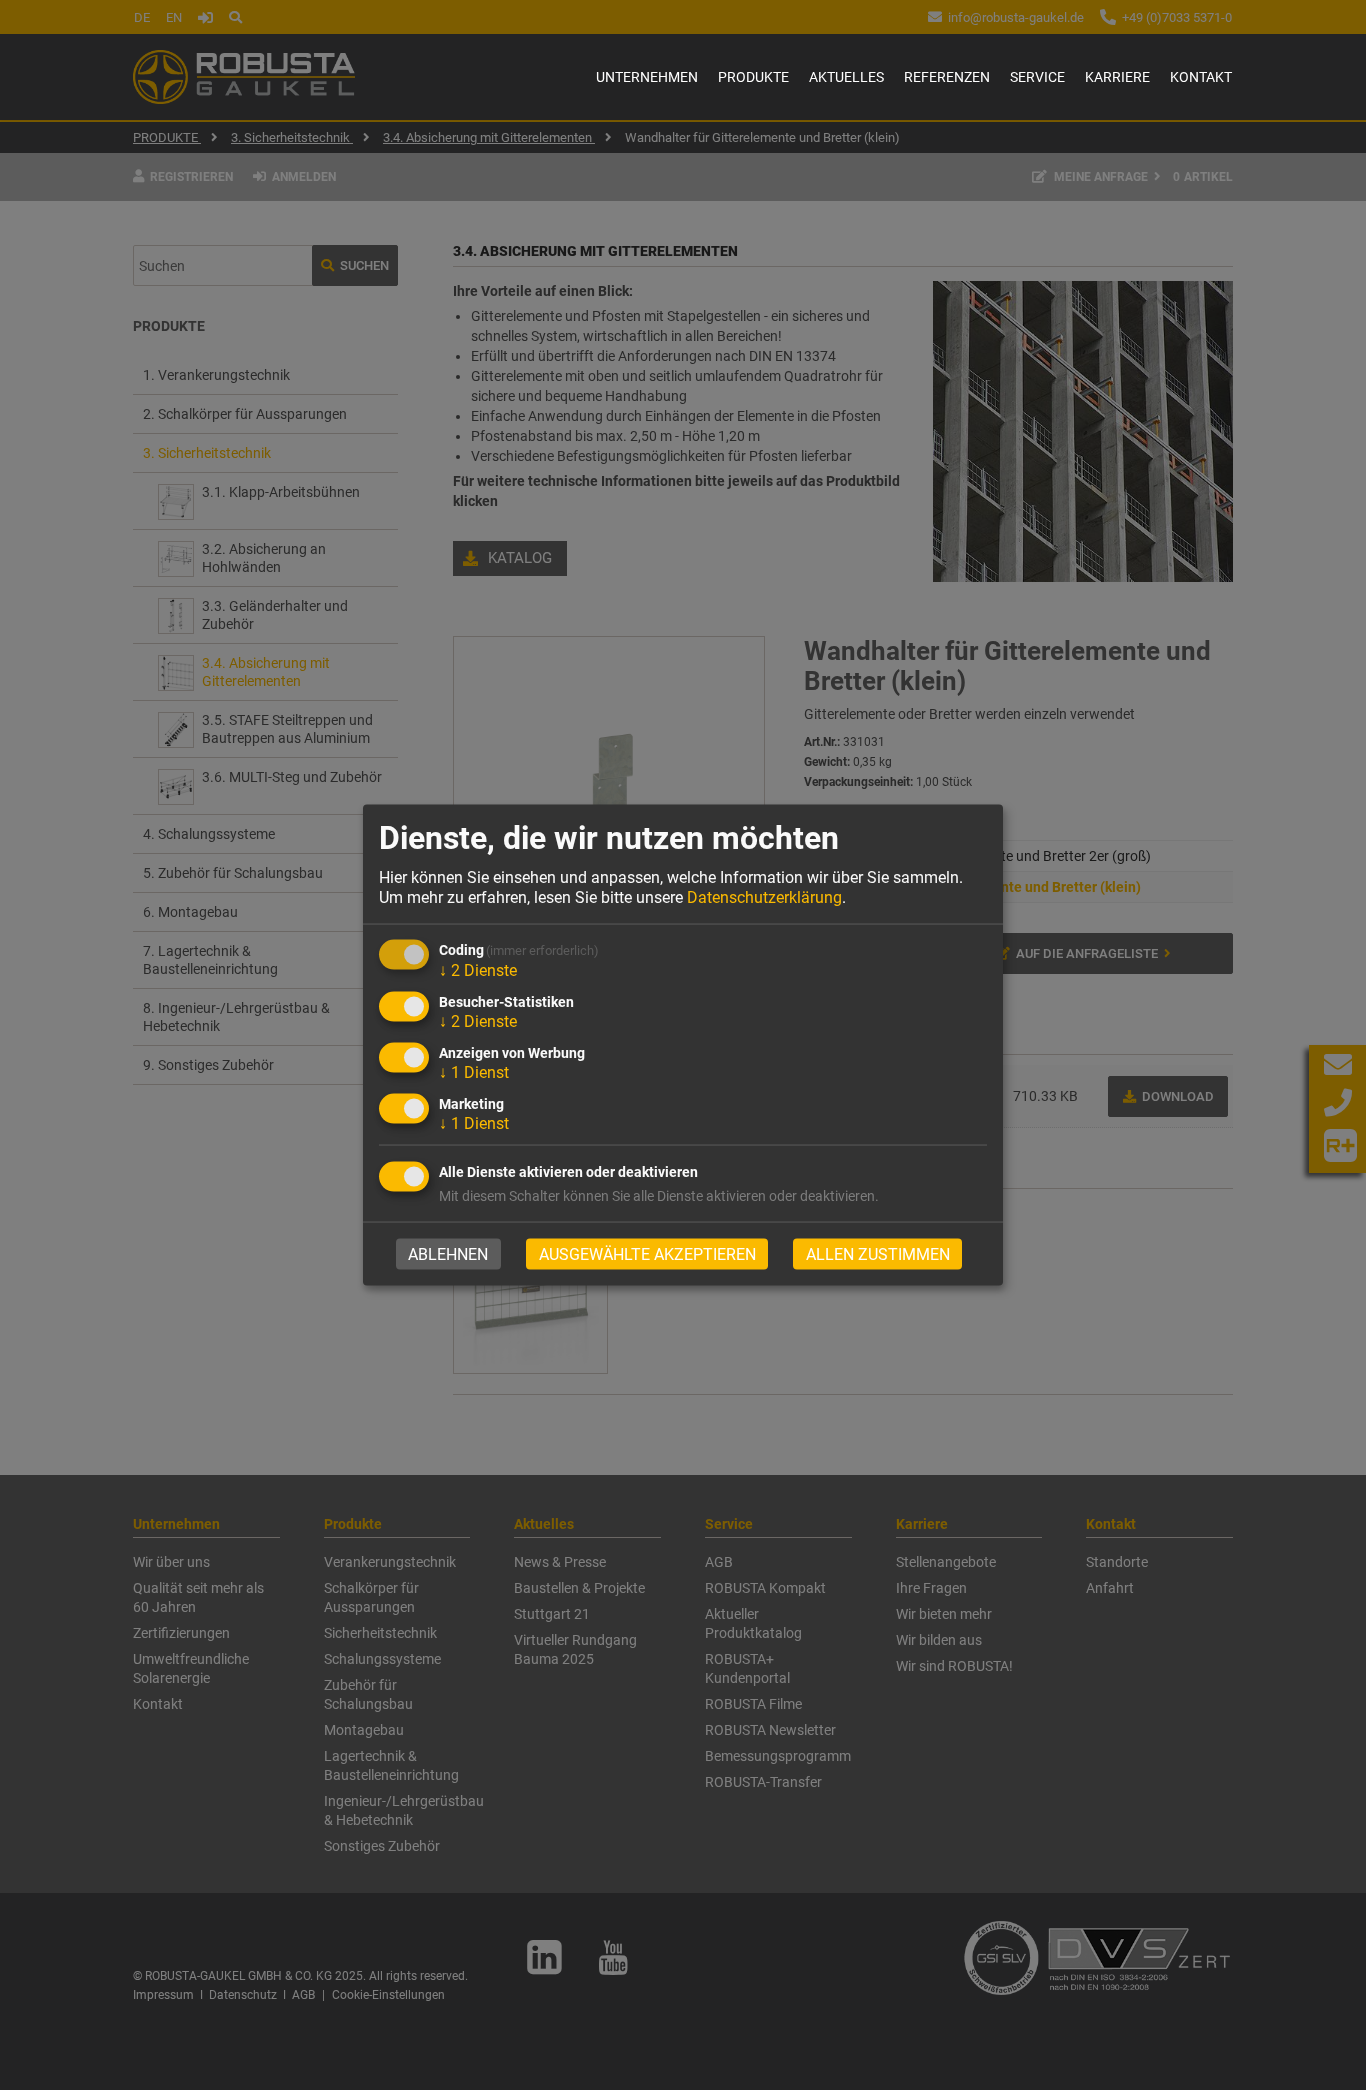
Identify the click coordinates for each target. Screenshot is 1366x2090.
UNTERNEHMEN (647, 77)
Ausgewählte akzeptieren (647, 1253)
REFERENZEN (947, 77)
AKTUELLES (846, 77)
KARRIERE (1117, 77)
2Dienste (478, 970)
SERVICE (1037, 77)
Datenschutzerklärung (764, 896)
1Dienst (474, 1072)
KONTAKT (1201, 77)
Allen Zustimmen (878, 1253)
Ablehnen (448, 1253)
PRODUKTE (753, 77)
